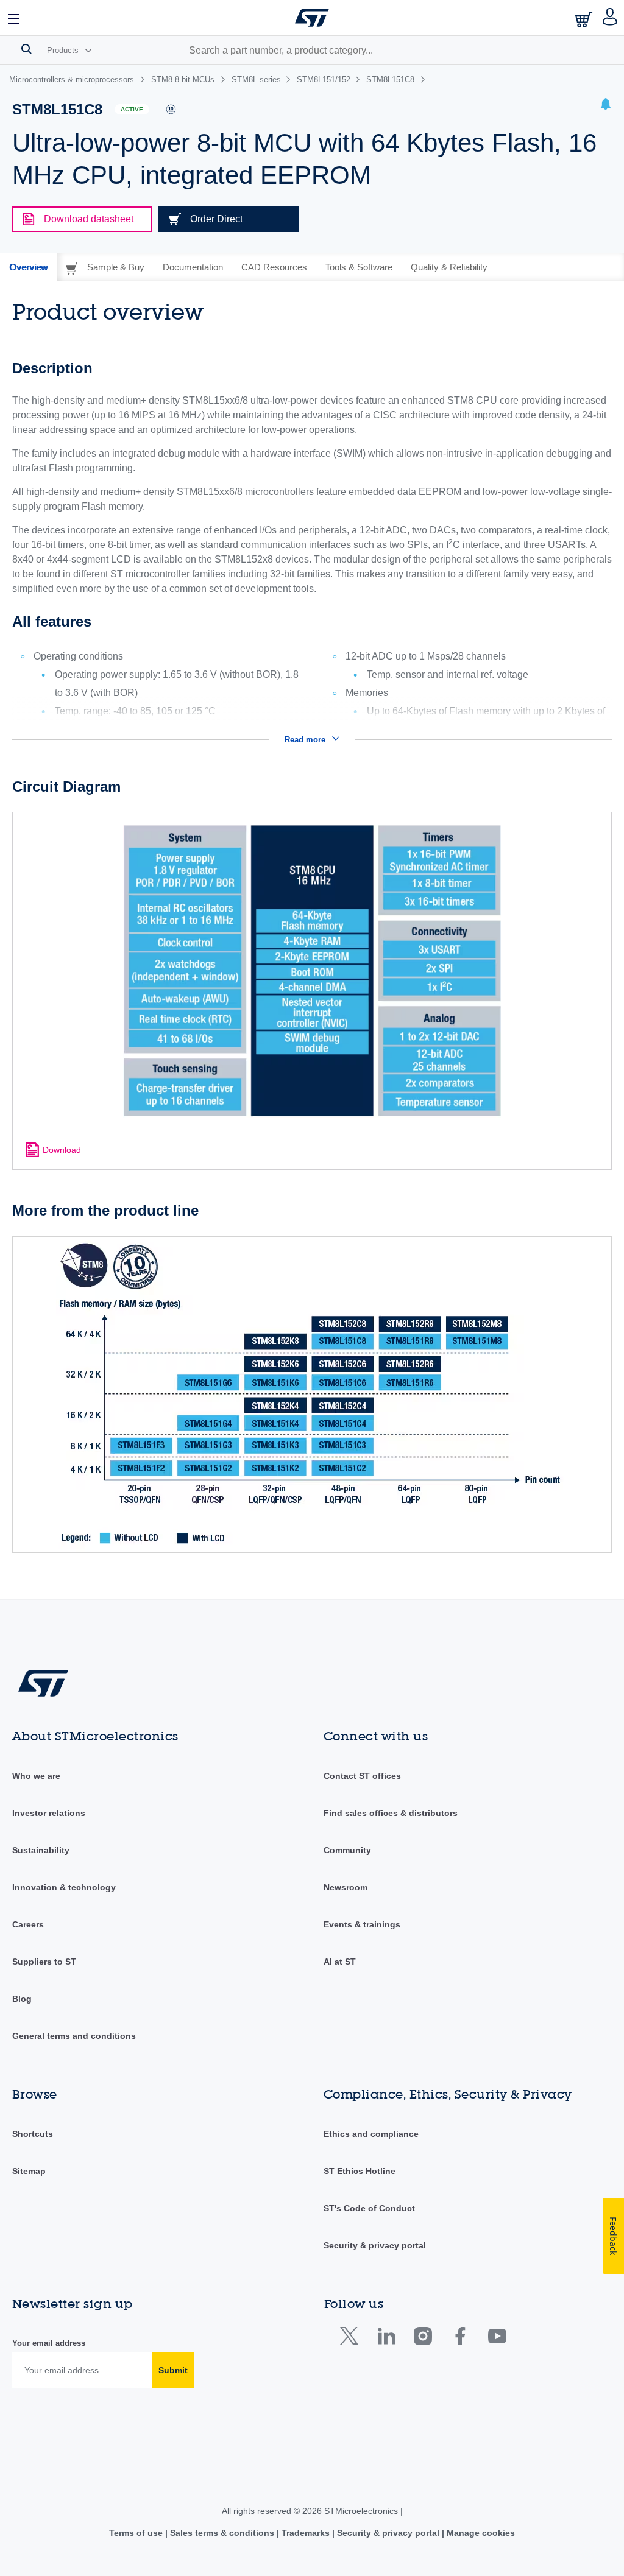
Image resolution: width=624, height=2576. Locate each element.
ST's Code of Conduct (369, 2208)
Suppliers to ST (44, 1962)
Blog (22, 1999)
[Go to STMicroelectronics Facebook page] (460, 2339)
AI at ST (340, 1962)
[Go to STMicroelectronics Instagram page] (423, 2339)
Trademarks (306, 2533)
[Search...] (27, 49)
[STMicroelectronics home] (312, 18)
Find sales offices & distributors (391, 1813)
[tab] (28, 267)
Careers (28, 1924)
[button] (14, 18)
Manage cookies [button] (480, 2533)
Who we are (36, 1776)
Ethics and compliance (371, 2134)
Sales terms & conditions (222, 2533)
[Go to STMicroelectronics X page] (352, 2339)
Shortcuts (33, 2134)
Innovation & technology (64, 1887)
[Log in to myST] (610, 18)
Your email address (49, 2343)
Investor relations (49, 1813)
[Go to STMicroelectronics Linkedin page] (386, 2339)
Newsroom (346, 1887)
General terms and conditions (74, 2036)
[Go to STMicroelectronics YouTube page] (497, 2339)
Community (347, 1850)
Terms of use (137, 2533)
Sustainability (41, 1850)
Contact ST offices (362, 1776)
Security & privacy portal (375, 2245)
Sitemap (29, 2171)
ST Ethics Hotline (360, 2171)
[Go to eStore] (585, 19)
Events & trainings (362, 1924)
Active (132, 109)
